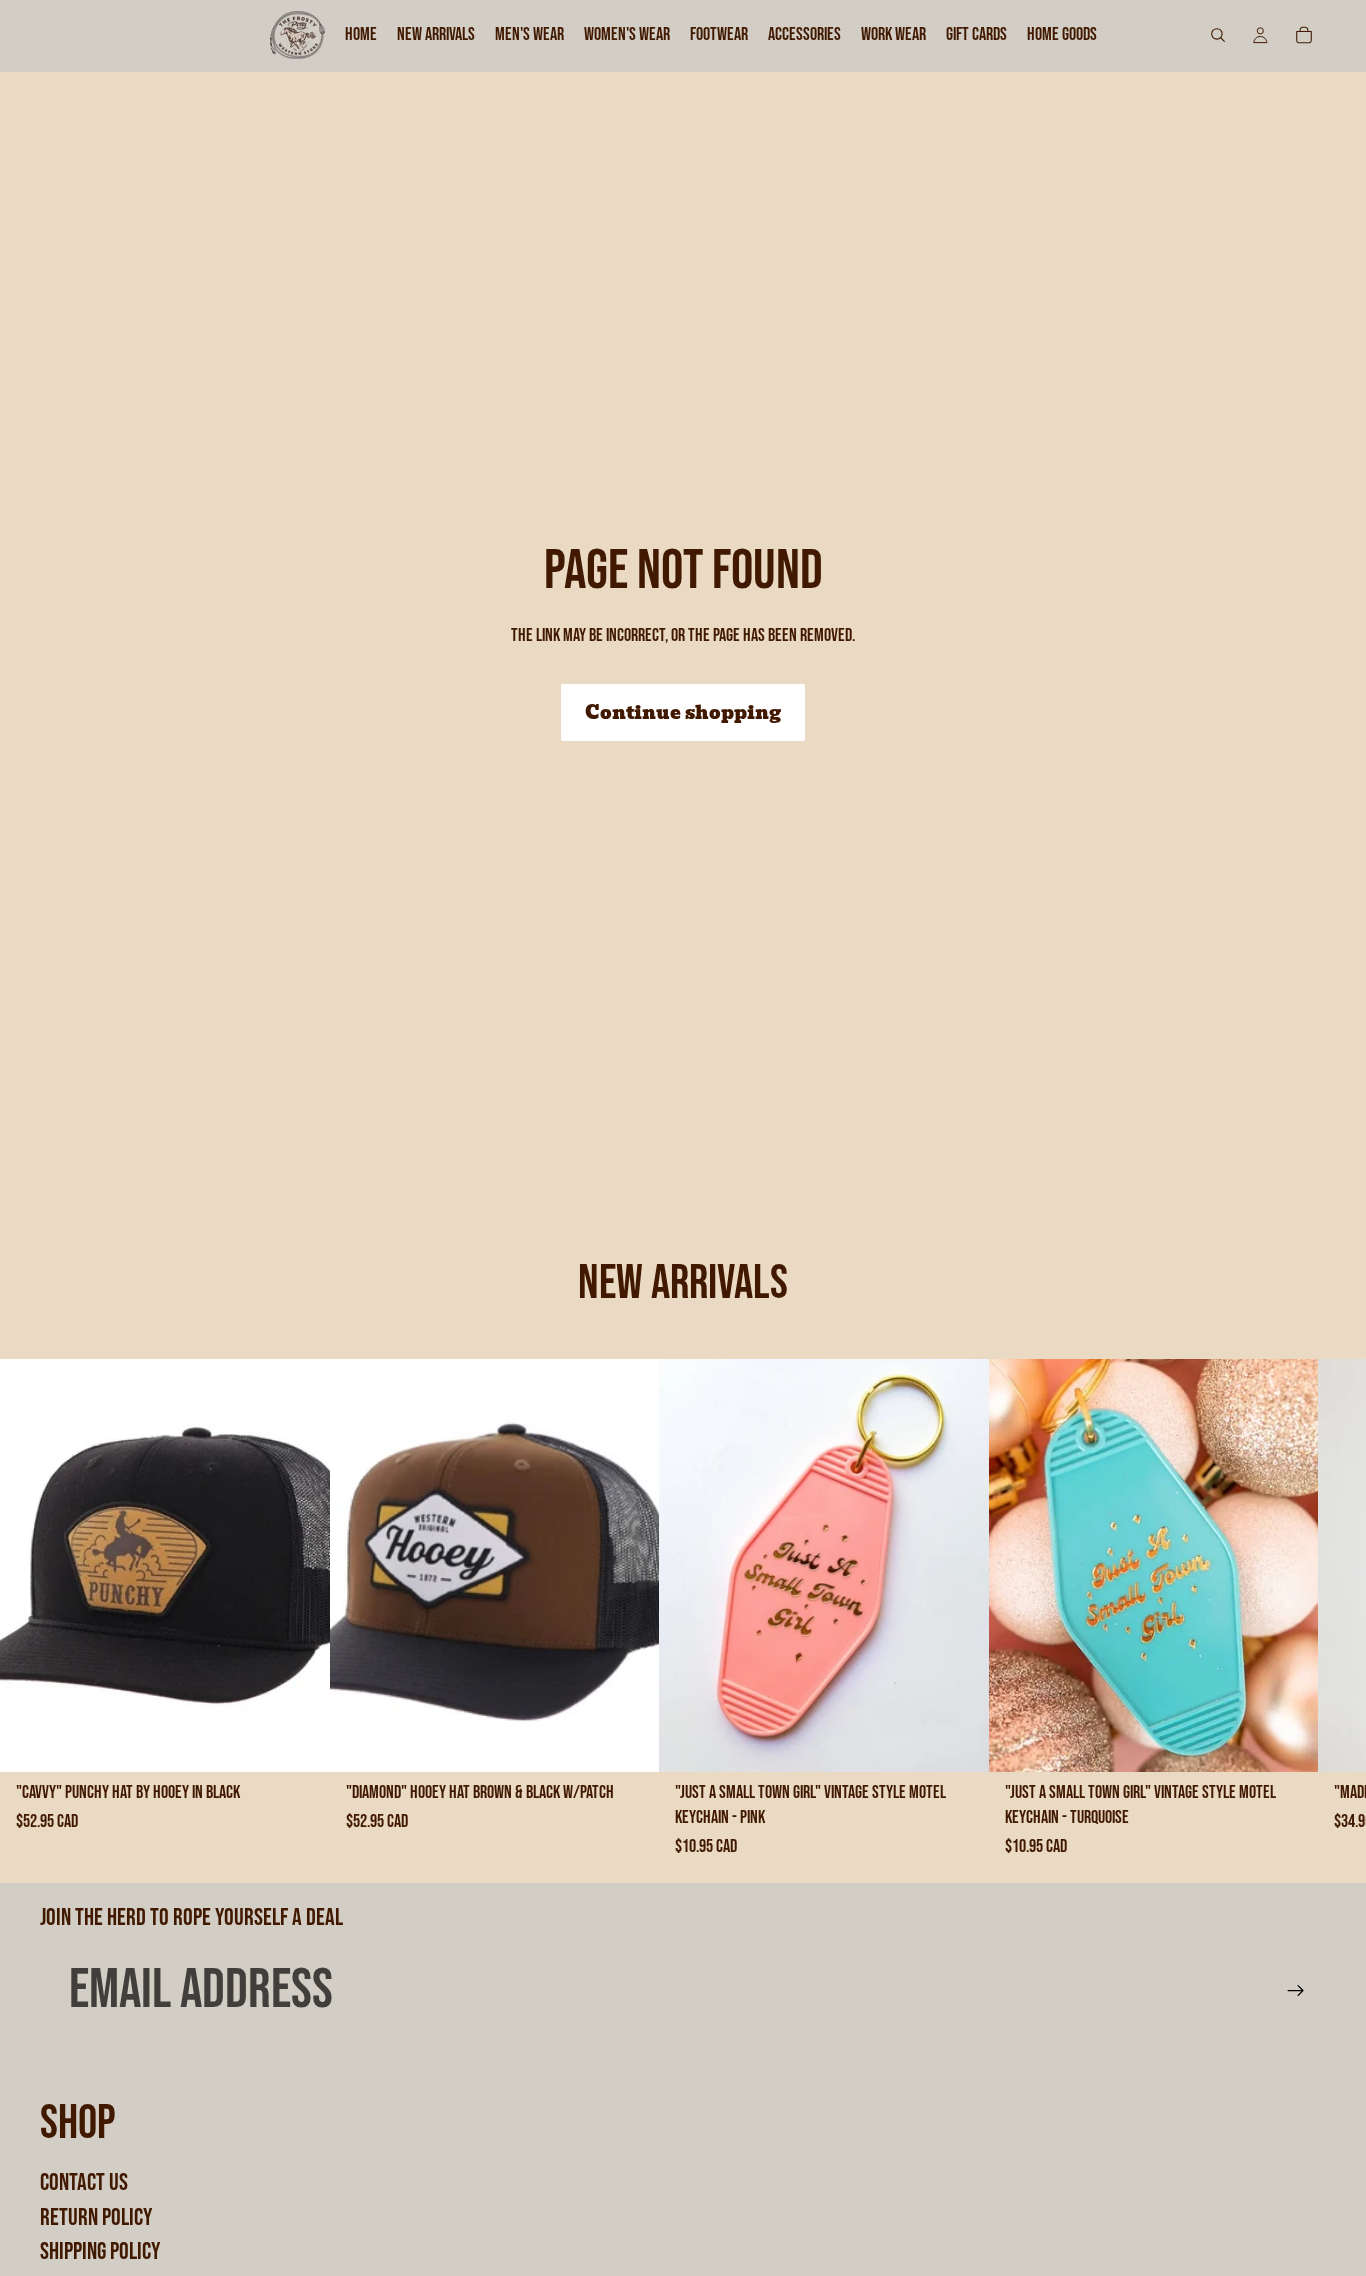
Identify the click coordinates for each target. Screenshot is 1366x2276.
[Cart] (1304, 35)
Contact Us (84, 2182)
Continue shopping (683, 712)
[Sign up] (1296, 1991)
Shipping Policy (100, 2251)
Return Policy (96, 2216)
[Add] (299, 1741)
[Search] (1218, 35)
